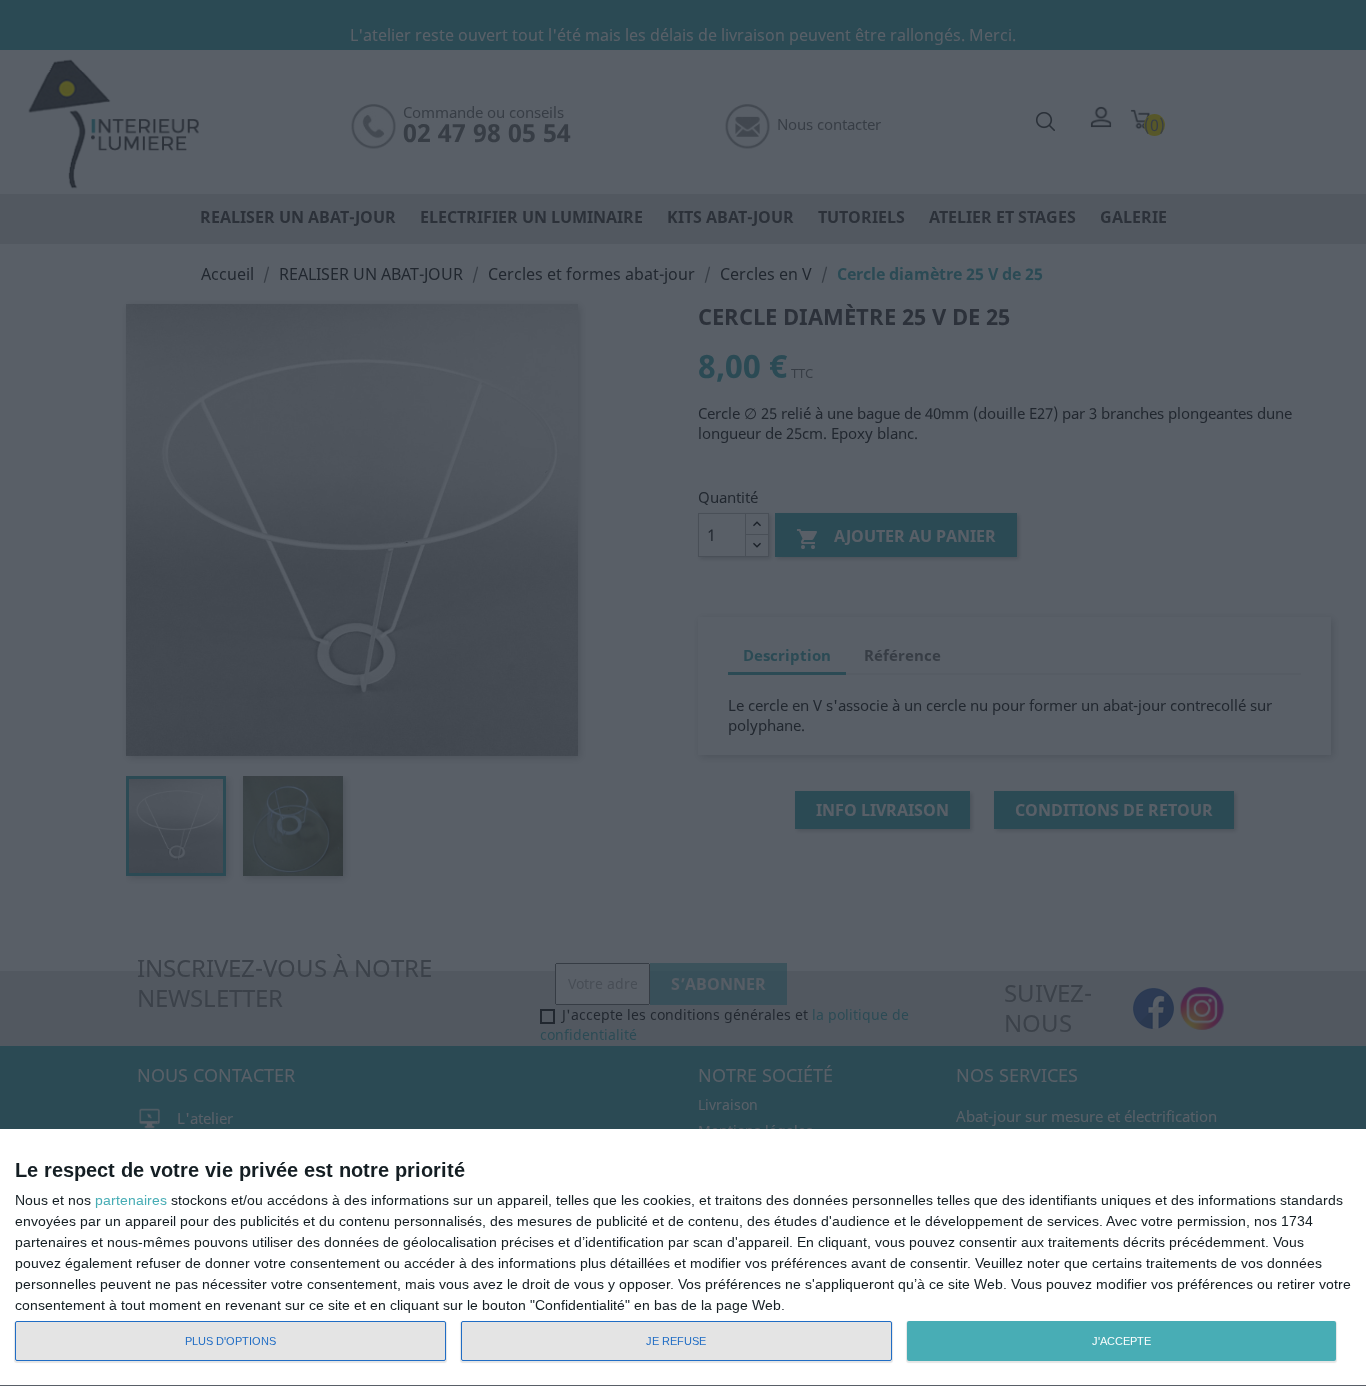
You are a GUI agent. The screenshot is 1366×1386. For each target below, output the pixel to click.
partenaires (131, 1200)
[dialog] (683, 1258)
